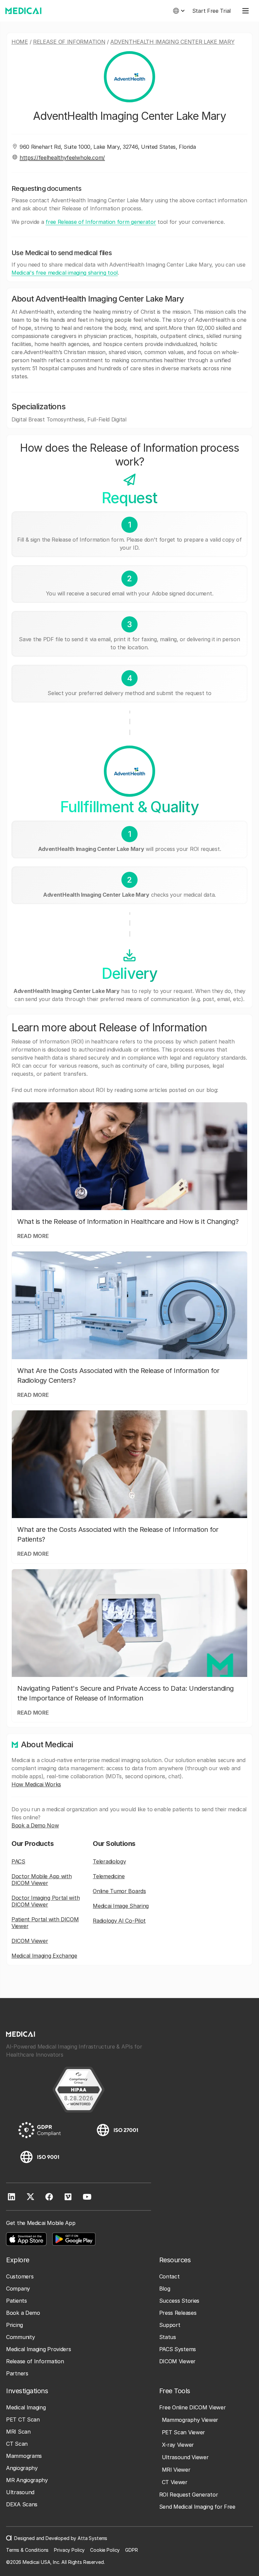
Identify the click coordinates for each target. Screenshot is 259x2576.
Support (170, 2325)
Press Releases (178, 2313)
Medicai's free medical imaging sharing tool (65, 273)
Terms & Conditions (27, 2550)
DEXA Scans (22, 2504)
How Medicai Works (36, 1784)
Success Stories (179, 2301)
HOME (20, 42)
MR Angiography (27, 2480)
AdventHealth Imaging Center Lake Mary (172, 42)
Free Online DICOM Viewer (193, 2407)
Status (168, 2337)
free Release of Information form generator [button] (101, 222)
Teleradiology (109, 1861)
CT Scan (17, 2444)
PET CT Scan (23, 2419)
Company (18, 2289)
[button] (179, 11)
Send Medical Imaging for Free (197, 2507)
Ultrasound (20, 2492)
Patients (17, 2301)
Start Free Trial (211, 11)
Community (20, 2337)
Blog (165, 2289)
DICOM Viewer (30, 1941)
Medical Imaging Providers (39, 2349)
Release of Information (69, 42)
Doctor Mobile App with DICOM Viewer (41, 1880)
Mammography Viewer (190, 2420)
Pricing (15, 2325)
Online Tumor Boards (119, 1891)
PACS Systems (178, 2349)
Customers (20, 2276)
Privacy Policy (69, 2550)
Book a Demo (23, 2313)
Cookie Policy (105, 2550)
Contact (169, 2276)
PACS (18, 1861)
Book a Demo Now (35, 1825)
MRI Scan (18, 2432)
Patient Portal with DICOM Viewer (45, 1923)
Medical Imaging (26, 2407)
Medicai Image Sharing (121, 1906)
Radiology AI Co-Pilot (119, 1921)
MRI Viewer (176, 2470)
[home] (23, 11)
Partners (17, 2373)
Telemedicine (109, 1876)
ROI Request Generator (189, 2495)
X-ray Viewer (178, 2445)
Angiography (22, 2468)
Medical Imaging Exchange (44, 1956)
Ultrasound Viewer (185, 2457)
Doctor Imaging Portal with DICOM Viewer (46, 1901)
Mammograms (24, 2456)
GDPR (131, 2550)
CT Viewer (175, 2482)
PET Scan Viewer (184, 2432)
